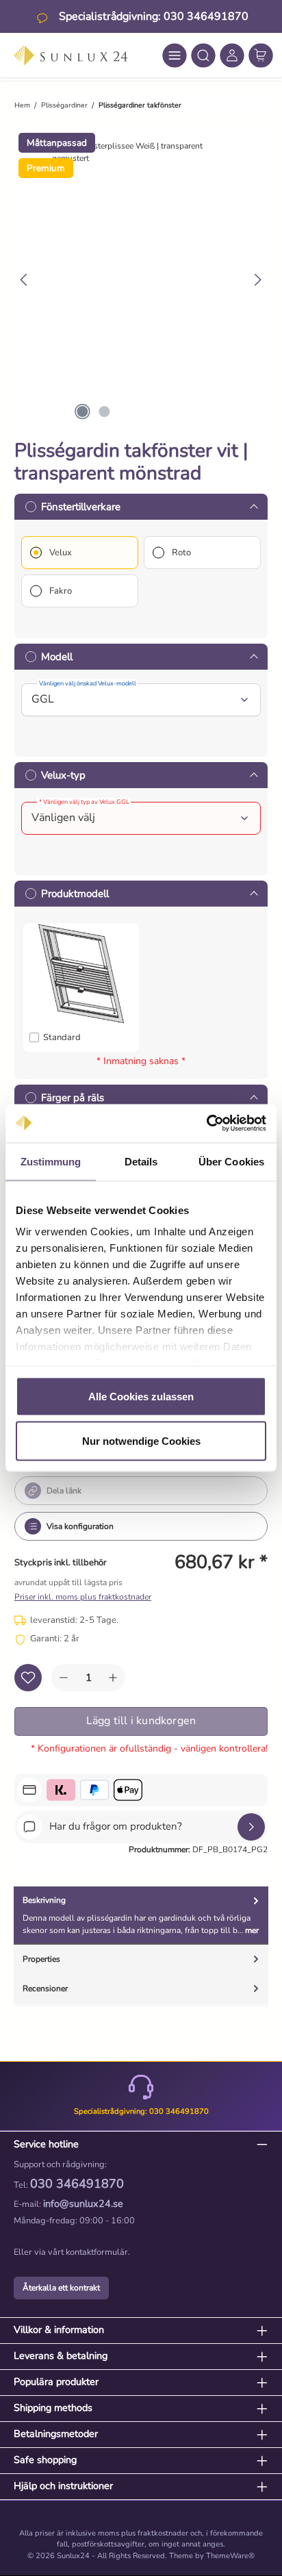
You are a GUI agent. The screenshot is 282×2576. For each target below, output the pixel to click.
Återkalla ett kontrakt (61, 2288)
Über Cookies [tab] (231, 1161)
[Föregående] (25, 280)
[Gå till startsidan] (70, 55)
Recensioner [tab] (45, 1988)
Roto (181, 553)
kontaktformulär (97, 2252)
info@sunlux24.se (83, 2204)
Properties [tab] (41, 1959)
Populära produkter (56, 2382)
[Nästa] (257, 280)
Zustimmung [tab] (51, 1161)
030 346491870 (77, 2184)
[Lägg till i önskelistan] (28, 1678)
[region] (141, 280)
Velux (61, 553)
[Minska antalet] (64, 1678)
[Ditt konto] (232, 55)
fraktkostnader (163, 2533)
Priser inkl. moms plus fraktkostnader (83, 1597)
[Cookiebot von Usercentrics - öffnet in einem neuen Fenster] (206, 1124)
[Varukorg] (261, 55)
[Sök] (203, 55)
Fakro (61, 591)
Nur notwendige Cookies (141, 1441)
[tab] (141, 1916)
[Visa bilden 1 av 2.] (82, 412)
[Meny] (175, 55)
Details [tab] (141, 1161)
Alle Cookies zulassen (141, 1396)
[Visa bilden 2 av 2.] (104, 412)
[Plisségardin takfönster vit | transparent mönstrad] (146, 152)
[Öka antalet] (113, 1678)
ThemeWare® (230, 2556)
